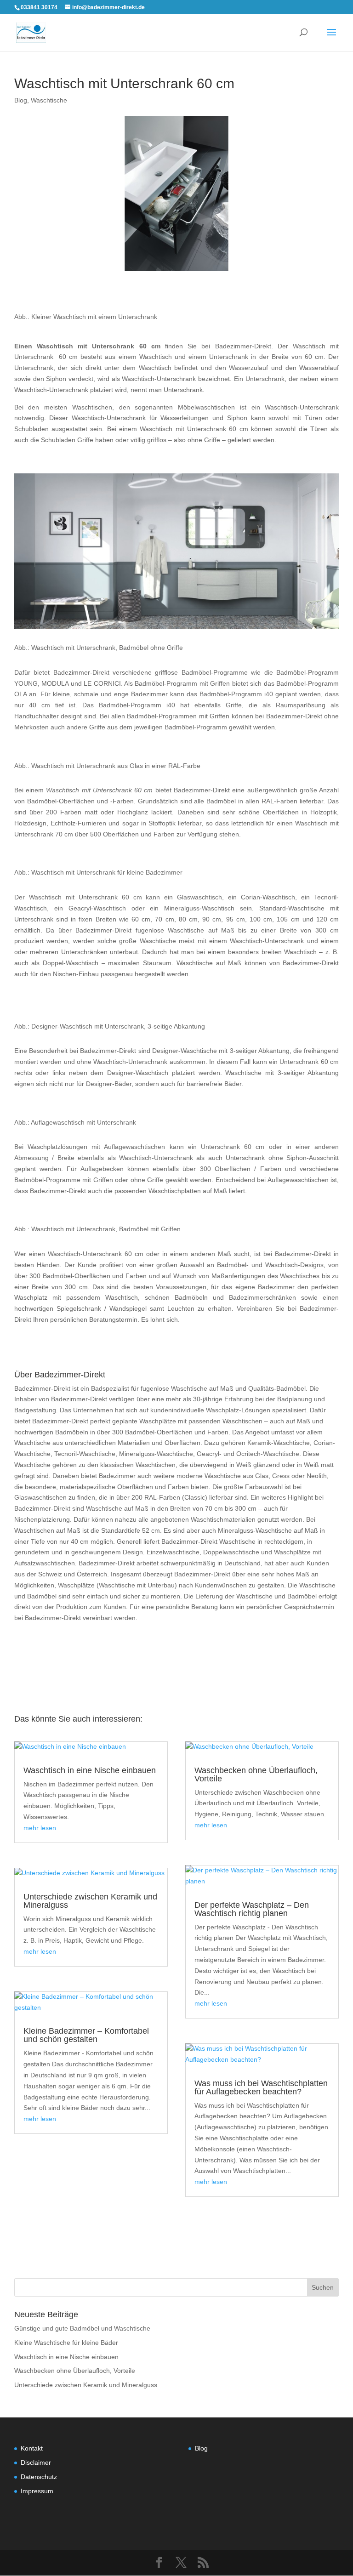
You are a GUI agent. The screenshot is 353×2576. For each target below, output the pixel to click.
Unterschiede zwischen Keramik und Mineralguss (90, 1901)
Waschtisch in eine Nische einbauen (90, 1770)
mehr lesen (40, 1828)
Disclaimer (36, 2462)
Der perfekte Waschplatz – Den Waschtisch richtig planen (252, 1909)
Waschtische (49, 100)
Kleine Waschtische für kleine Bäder (66, 2343)
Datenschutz (39, 2477)
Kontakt (32, 2448)
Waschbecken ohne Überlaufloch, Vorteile (256, 1774)
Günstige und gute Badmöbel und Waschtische (82, 2328)
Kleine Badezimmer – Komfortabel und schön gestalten (86, 2035)
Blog (21, 100)
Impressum (37, 2491)
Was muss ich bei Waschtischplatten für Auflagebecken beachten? (261, 2087)
